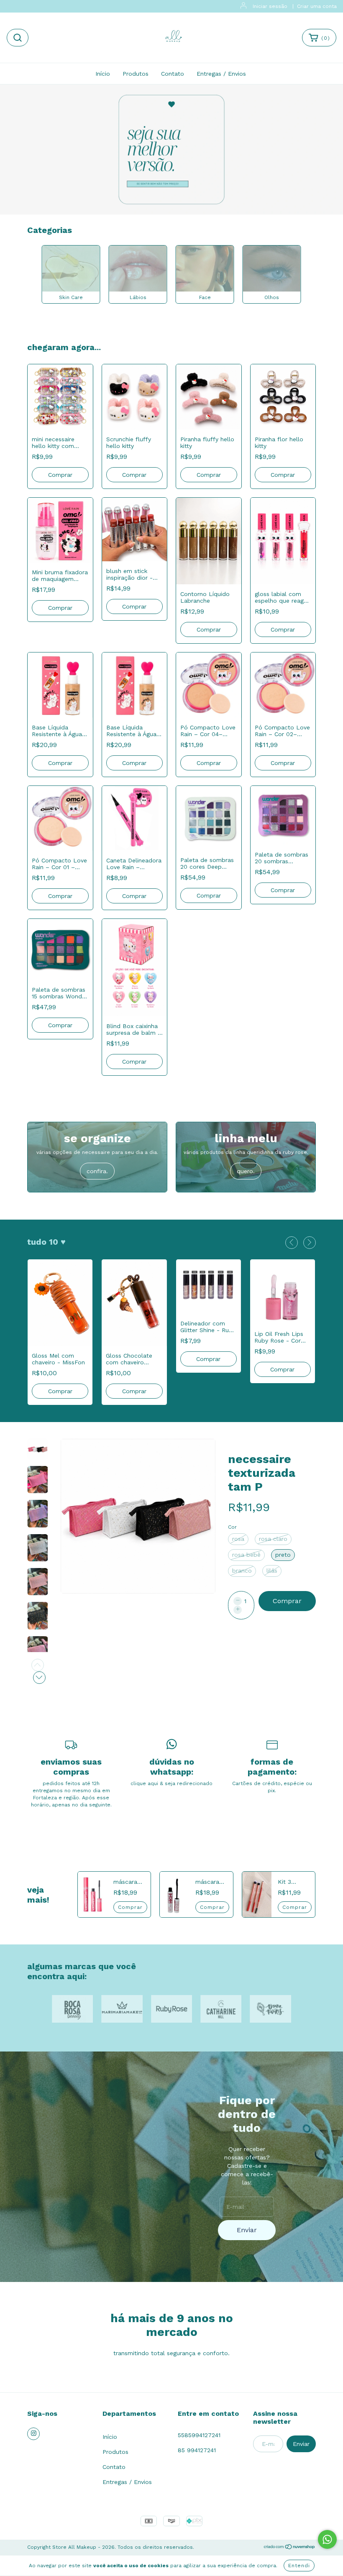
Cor (232, 1527)
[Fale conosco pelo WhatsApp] (327, 2539)
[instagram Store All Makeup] (33, 2434)
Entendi (299, 2566)
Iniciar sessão (270, 6)
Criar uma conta (317, 6)
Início (103, 74)
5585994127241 (199, 2435)
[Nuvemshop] (290, 2548)
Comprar (60, 475)
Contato (173, 74)
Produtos (136, 74)
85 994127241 (197, 2450)
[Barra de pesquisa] (18, 38)
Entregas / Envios (221, 74)
